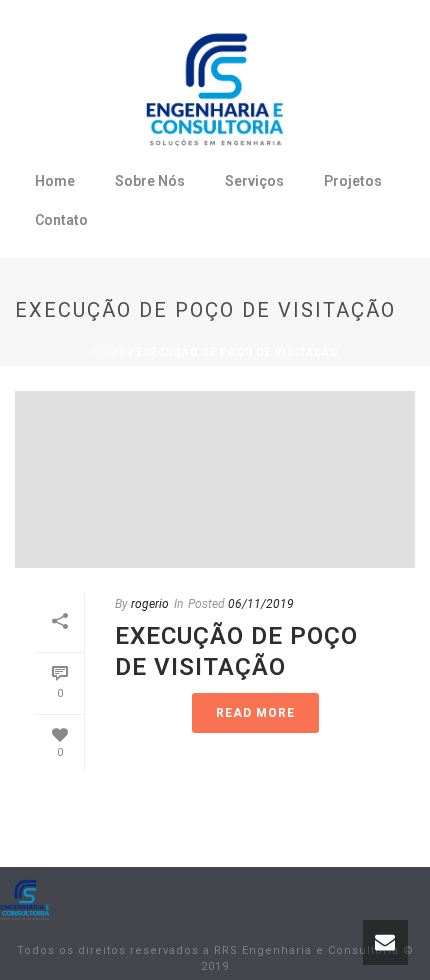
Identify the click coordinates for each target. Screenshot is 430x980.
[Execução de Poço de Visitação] (215, 479)
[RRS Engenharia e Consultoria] (25, 899)
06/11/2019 (261, 604)
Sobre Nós (150, 181)
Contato (61, 220)
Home (55, 181)
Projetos (353, 181)
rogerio (150, 604)
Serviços (254, 181)
